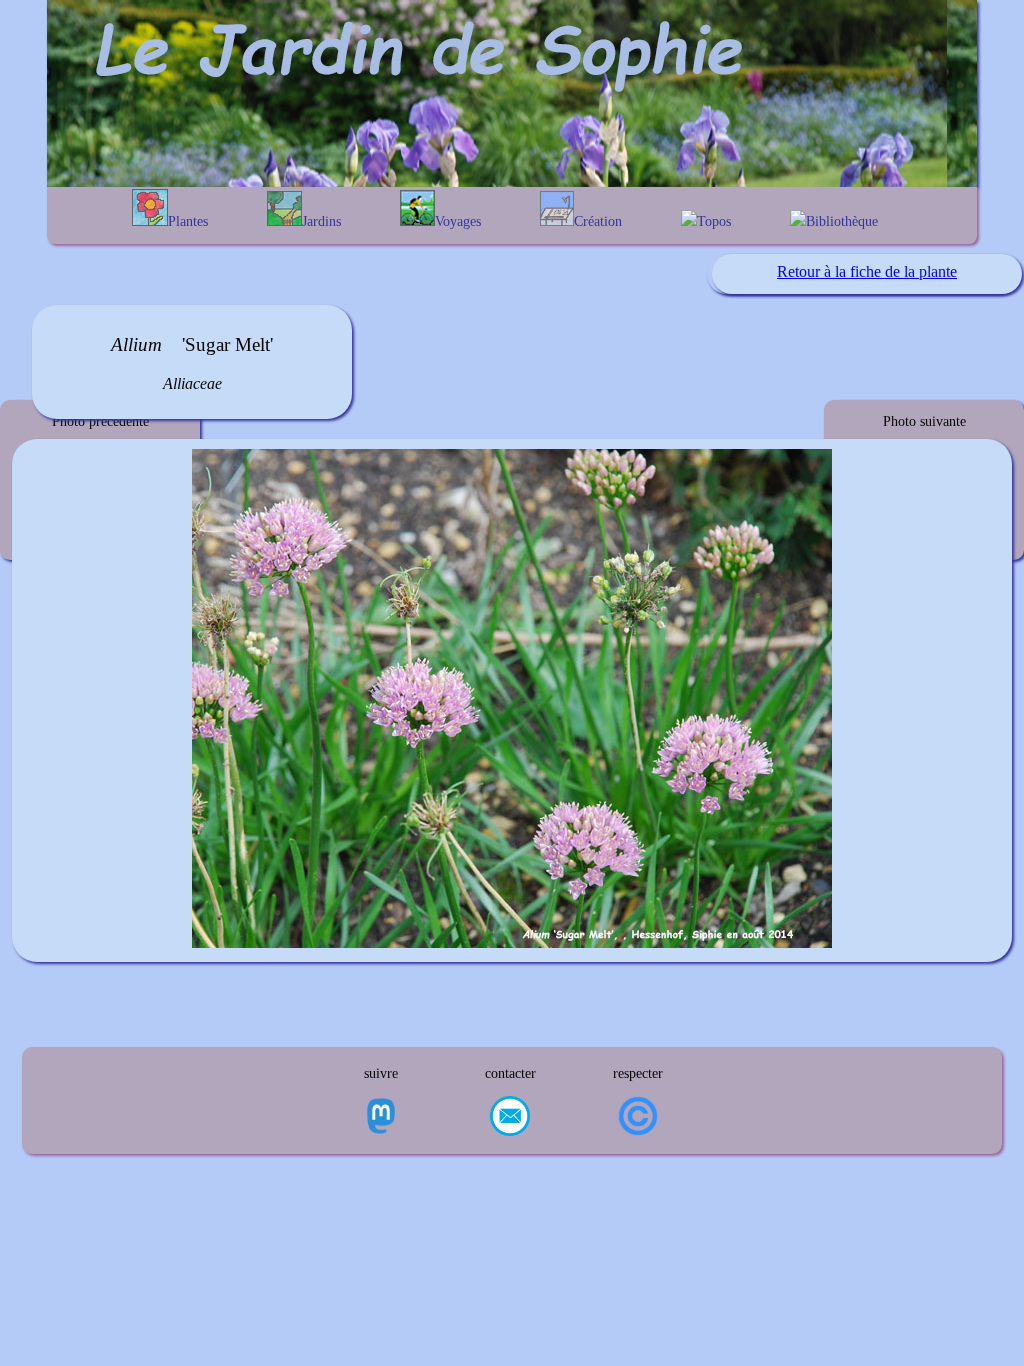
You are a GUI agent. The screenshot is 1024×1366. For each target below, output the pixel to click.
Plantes (188, 221)
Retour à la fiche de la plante (867, 271)
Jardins (321, 221)
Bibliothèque (842, 221)
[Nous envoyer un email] (510, 1118)
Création (598, 221)
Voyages (458, 221)
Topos (714, 221)
